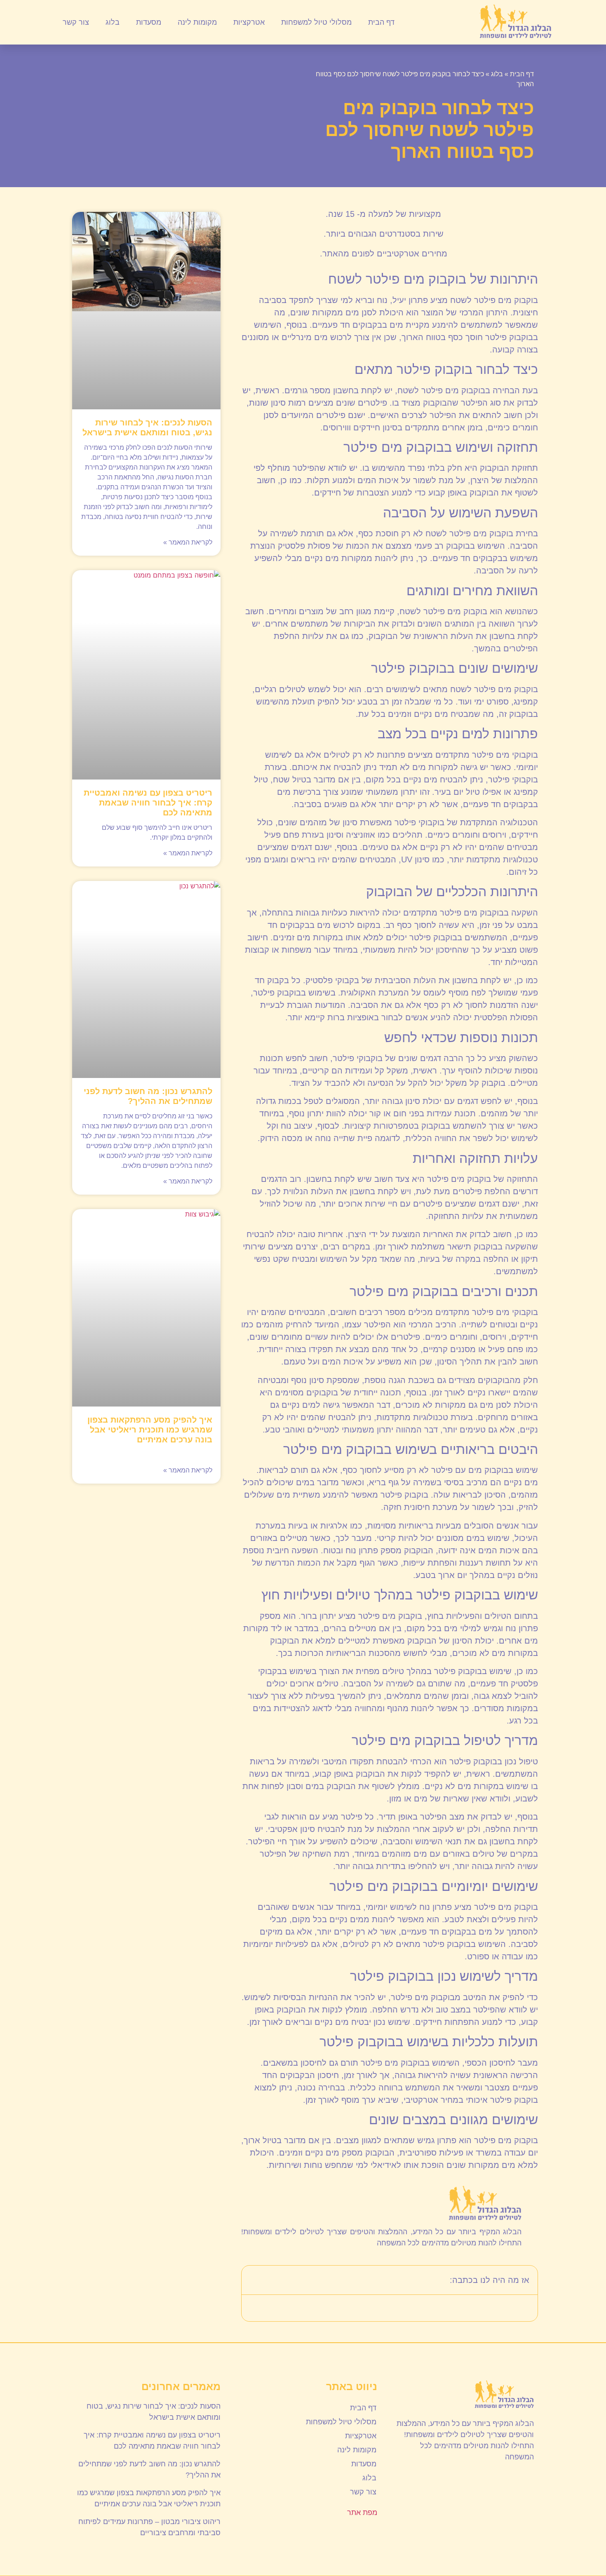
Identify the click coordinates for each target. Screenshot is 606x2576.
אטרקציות (249, 22)
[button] (253, 2280)
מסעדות (149, 22)
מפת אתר (362, 2513)
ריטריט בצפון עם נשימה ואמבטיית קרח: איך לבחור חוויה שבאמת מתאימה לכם (148, 803)
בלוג (113, 22)
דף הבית (381, 22)
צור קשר (76, 22)
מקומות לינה (197, 22)
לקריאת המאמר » (188, 542)
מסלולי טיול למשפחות (316, 22)
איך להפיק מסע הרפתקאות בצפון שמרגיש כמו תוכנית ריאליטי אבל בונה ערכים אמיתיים (150, 1430)
